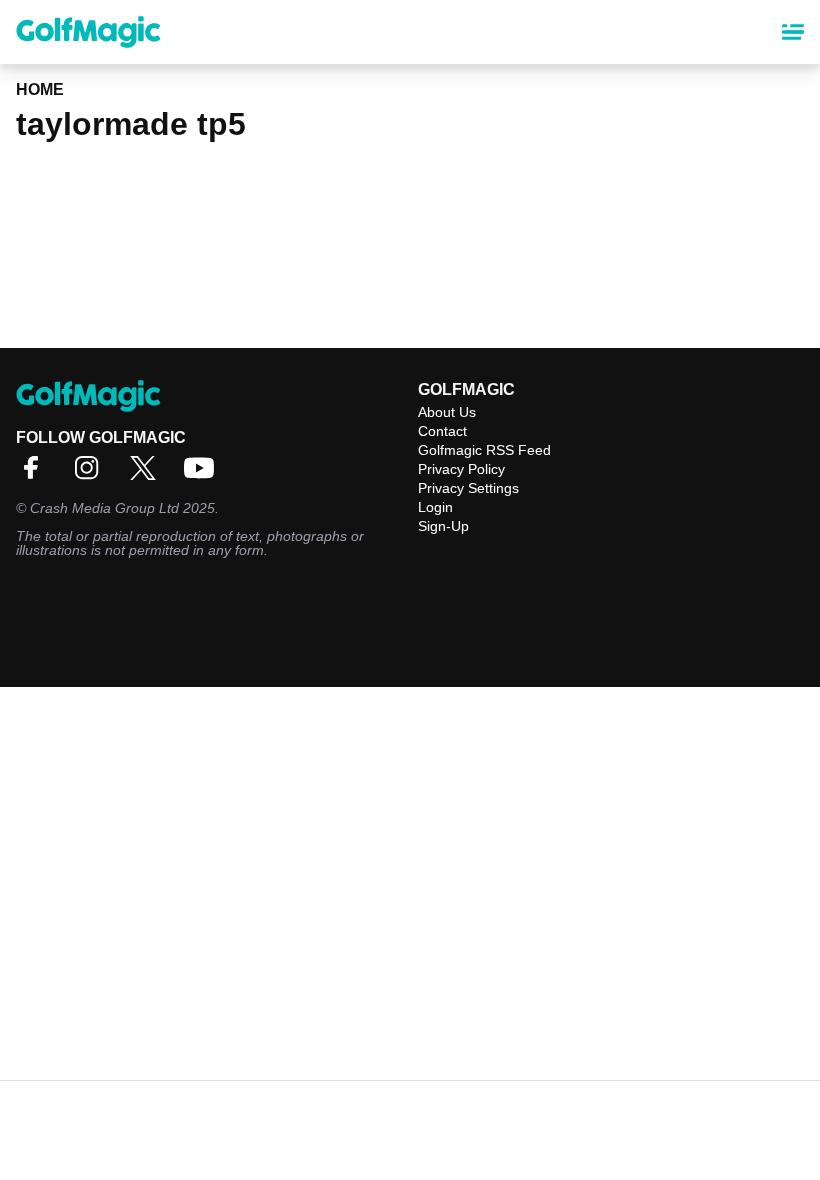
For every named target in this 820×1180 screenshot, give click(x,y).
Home (40, 89)
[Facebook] (36, 474)
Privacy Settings (468, 488)
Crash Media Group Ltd (104, 508)
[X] (148, 474)
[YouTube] (204, 474)
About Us (447, 412)
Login (435, 507)
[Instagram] (92, 474)
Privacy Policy (461, 469)
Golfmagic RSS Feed (484, 450)
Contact (442, 431)
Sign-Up (443, 526)
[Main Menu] (793, 32)
